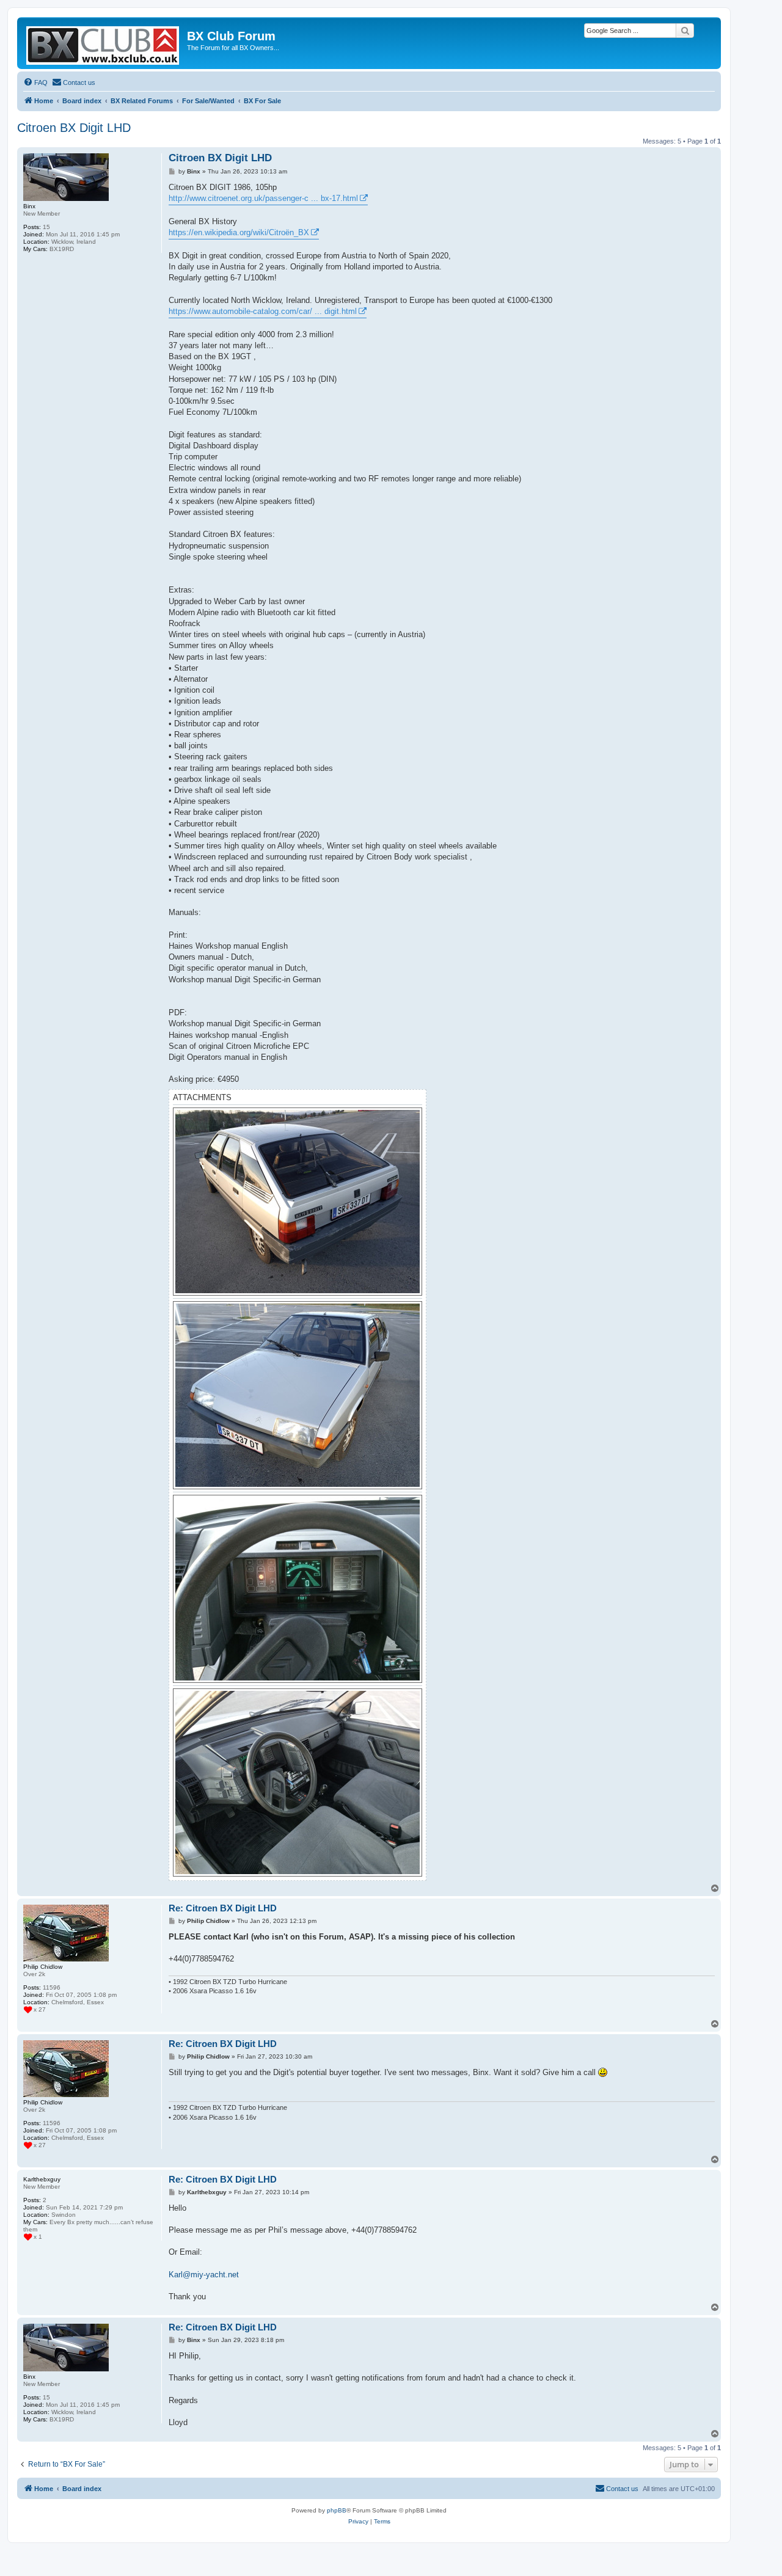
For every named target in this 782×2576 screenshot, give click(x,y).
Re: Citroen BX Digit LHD (223, 1908)
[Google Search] (685, 31)
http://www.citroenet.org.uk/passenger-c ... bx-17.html (263, 198)
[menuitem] (35, 82)
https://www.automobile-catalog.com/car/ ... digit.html (263, 311)
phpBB (337, 2510)
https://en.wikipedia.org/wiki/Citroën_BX (239, 232)
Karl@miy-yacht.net (204, 2275)
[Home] (104, 43)
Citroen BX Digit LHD (74, 128)
